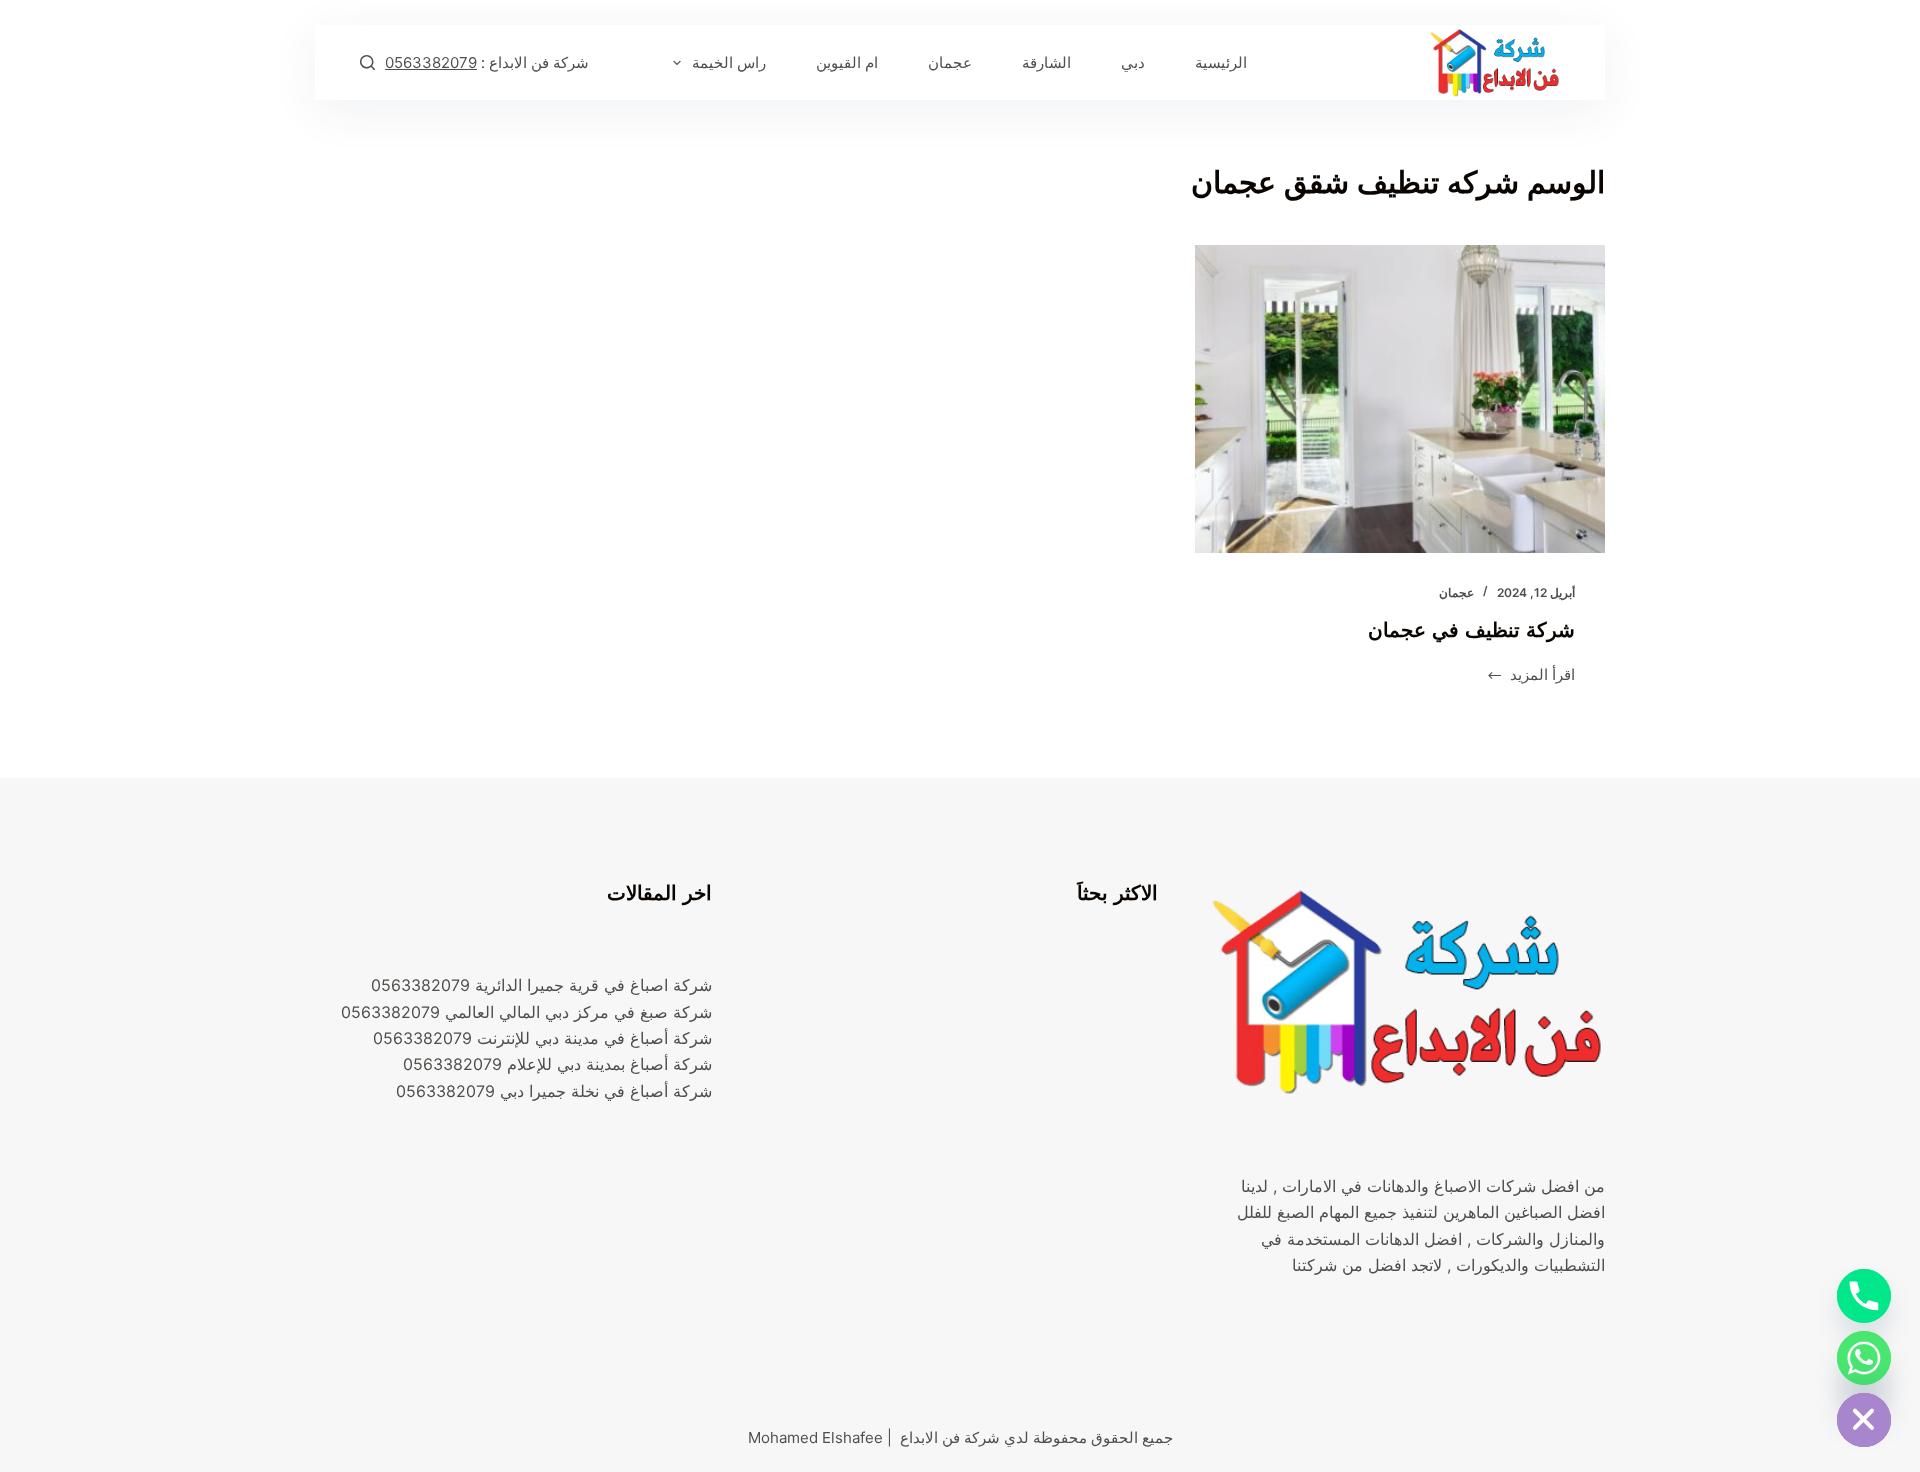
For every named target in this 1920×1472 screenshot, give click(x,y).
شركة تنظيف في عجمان (1471, 630)
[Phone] (1864, 1296)
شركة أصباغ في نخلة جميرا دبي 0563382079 (554, 1091)
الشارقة (1046, 62)
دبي (1133, 62)
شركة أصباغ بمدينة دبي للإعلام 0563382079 (557, 1064)
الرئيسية (1221, 62)
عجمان (950, 62)
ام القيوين (847, 62)
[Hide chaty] (1864, 1420)
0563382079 (431, 62)
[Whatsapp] (1864, 1358)
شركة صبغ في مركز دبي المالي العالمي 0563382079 (526, 1012)
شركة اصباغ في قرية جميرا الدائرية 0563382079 (541, 985)
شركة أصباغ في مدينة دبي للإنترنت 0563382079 (542, 1038)
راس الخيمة (729, 62)
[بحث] (367, 62)
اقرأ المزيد (1542, 676)
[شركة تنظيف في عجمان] (1400, 399)
